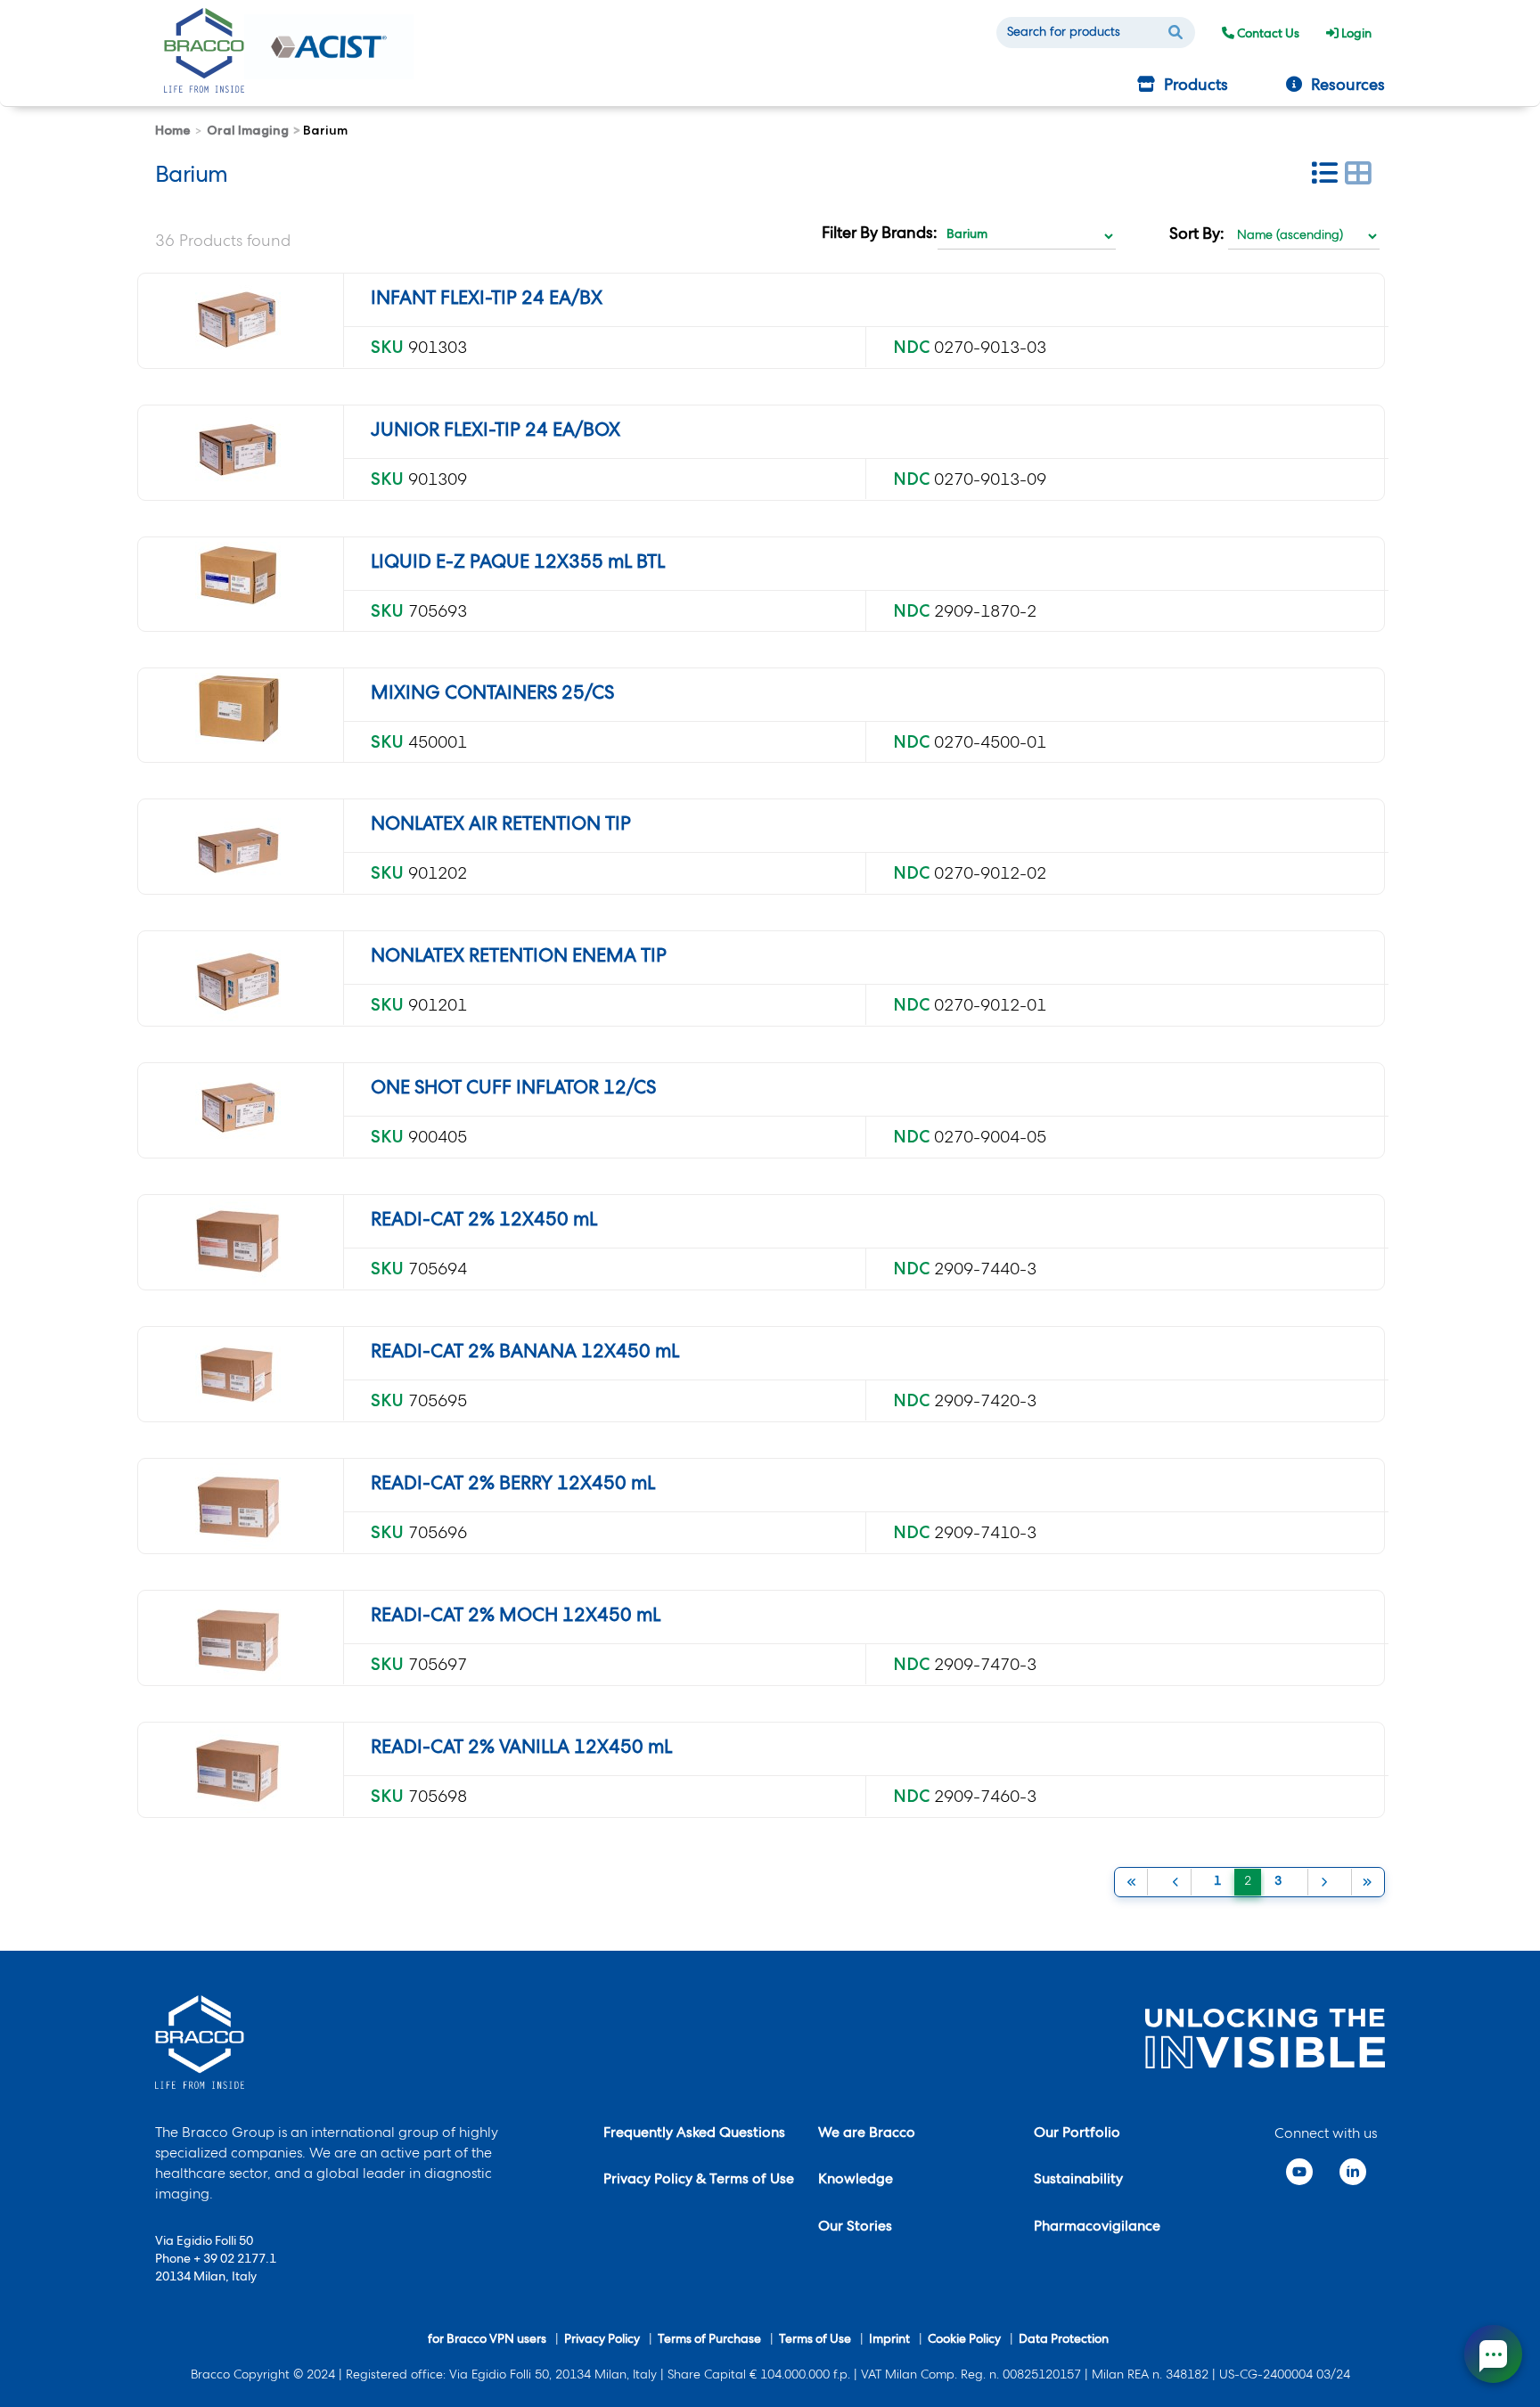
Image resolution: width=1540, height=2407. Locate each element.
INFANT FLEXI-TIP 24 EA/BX (487, 300)
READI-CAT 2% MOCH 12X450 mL (516, 1617)
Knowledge (856, 2181)
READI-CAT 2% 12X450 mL (484, 1221)
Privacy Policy (602, 2340)
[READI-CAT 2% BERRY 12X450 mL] (238, 1506)
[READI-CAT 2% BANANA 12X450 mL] (238, 1374)
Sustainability (1078, 2181)
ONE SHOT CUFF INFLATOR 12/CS (513, 1089)
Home (173, 130)
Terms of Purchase (709, 2340)
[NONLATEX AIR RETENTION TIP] (238, 847)
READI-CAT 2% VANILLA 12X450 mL (521, 1749)
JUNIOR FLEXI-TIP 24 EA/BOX (496, 432)
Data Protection (1064, 2340)
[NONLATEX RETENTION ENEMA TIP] (238, 978)
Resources (1348, 86)
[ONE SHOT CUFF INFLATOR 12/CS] (238, 1110)
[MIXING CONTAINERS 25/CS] (238, 708)
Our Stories (855, 2228)
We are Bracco (867, 2134)
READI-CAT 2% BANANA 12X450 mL (525, 1353)
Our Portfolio (1077, 2134)
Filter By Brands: (880, 234)
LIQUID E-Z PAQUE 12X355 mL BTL (518, 564)
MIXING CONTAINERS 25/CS (492, 695)
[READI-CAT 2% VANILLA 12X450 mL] (238, 1770)
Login (1355, 35)
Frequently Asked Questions (694, 2134)
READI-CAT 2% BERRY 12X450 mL (513, 1485)
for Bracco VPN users (487, 2340)
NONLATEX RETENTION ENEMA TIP (519, 958)
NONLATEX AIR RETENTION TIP (501, 826)
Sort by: (1197, 235)
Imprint (889, 2340)
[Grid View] (1358, 177)
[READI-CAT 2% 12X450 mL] (238, 1242)
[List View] (1324, 177)
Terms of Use (815, 2340)
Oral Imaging (248, 130)
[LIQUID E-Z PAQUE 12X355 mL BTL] (238, 574)
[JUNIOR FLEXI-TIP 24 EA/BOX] (238, 453)
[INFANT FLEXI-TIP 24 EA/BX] (238, 321)
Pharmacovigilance (1097, 2228)
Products (1196, 86)
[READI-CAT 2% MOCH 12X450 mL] (238, 1638)
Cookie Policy (964, 2340)
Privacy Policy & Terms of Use (699, 2181)
